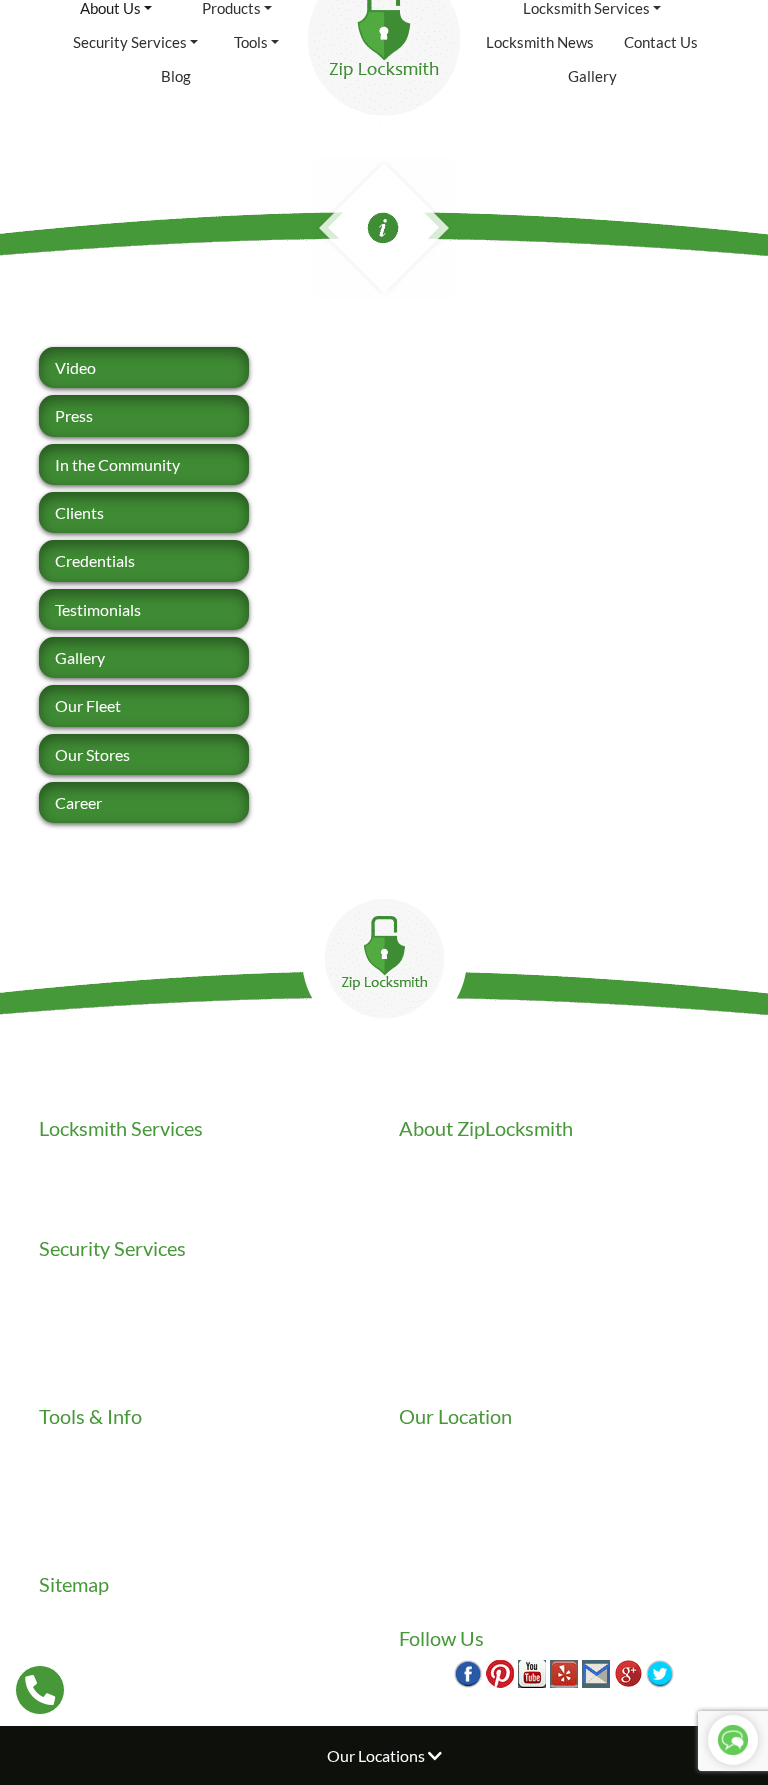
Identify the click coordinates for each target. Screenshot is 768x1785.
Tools (251, 42)
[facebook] (468, 1671)
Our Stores (92, 754)
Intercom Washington (114, 1327)
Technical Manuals (102, 1543)
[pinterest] (500, 1671)
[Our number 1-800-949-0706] (40, 1690)
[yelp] (564, 1671)
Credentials (95, 560)
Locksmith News (540, 42)
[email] (596, 1671)
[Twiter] (660, 1671)
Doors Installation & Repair (132, 1303)
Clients (79, 512)
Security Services (130, 42)
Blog (176, 76)
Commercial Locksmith (117, 1183)
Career (78, 802)
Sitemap (67, 1615)
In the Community (117, 464)
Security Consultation (114, 1375)
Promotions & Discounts (123, 1519)
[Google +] (628, 1671)
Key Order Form (94, 1447)
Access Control (91, 1279)
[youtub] (532, 1671)
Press (74, 415)
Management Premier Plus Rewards (162, 1495)
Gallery (592, 76)
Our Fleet (88, 705)
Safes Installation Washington (141, 1351)
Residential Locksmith (114, 1159)
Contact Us (661, 42)
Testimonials (98, 609)
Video (75, 367)
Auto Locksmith (93, 1207)
